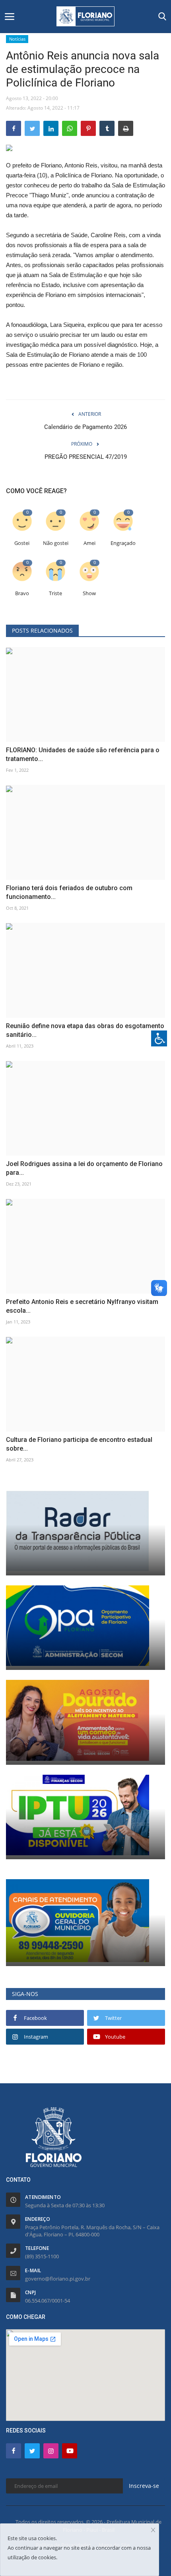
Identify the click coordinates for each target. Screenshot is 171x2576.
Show (89, 593)
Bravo (22, 593)
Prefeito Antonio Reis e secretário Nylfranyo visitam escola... (82, 1306)
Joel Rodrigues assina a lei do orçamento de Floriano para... (84, 1168)
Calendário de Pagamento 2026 (85, 427)
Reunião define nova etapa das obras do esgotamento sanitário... (85, 1030)
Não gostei (56, 543)
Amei (89, 543)
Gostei (22, 543)
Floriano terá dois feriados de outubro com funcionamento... (69, 892)
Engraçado (123, 543)
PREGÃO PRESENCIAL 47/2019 (86, 457)
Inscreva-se (144, 2486)
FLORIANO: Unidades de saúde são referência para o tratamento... (83, 754)
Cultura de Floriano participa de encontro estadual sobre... (79, 1444)
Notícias (17, 39)
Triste (55, 593)
